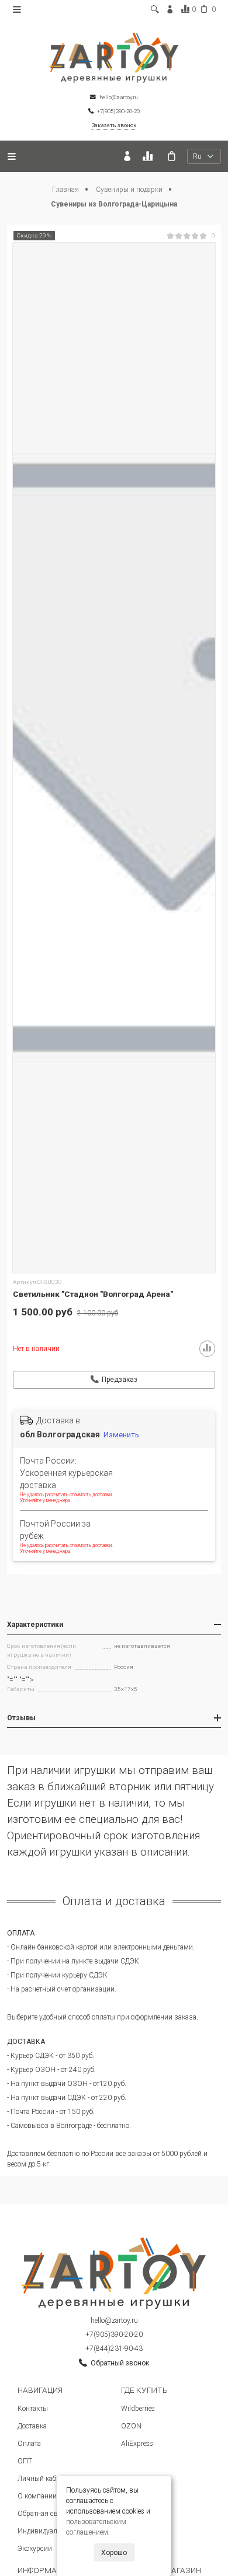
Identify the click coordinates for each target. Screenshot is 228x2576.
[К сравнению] (149, 156)
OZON (131, 2426)
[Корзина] (172, 156)
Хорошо (114, 2553)
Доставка (32, 2426)
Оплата (29, 2444)
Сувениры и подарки (130, 190)
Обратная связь (44, 2514)
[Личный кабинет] (127, 156)
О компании (37, 2496)
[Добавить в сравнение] (208, 1349)
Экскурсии (35, 2549)
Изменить (121, 1435)
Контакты (33, 2409)
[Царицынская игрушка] (114, 57)
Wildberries (138, 2409)
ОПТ (25, 2461)
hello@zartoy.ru (114, 2320)
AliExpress (137, 2444)
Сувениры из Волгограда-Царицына (114, 204)
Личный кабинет (44, 2479)
